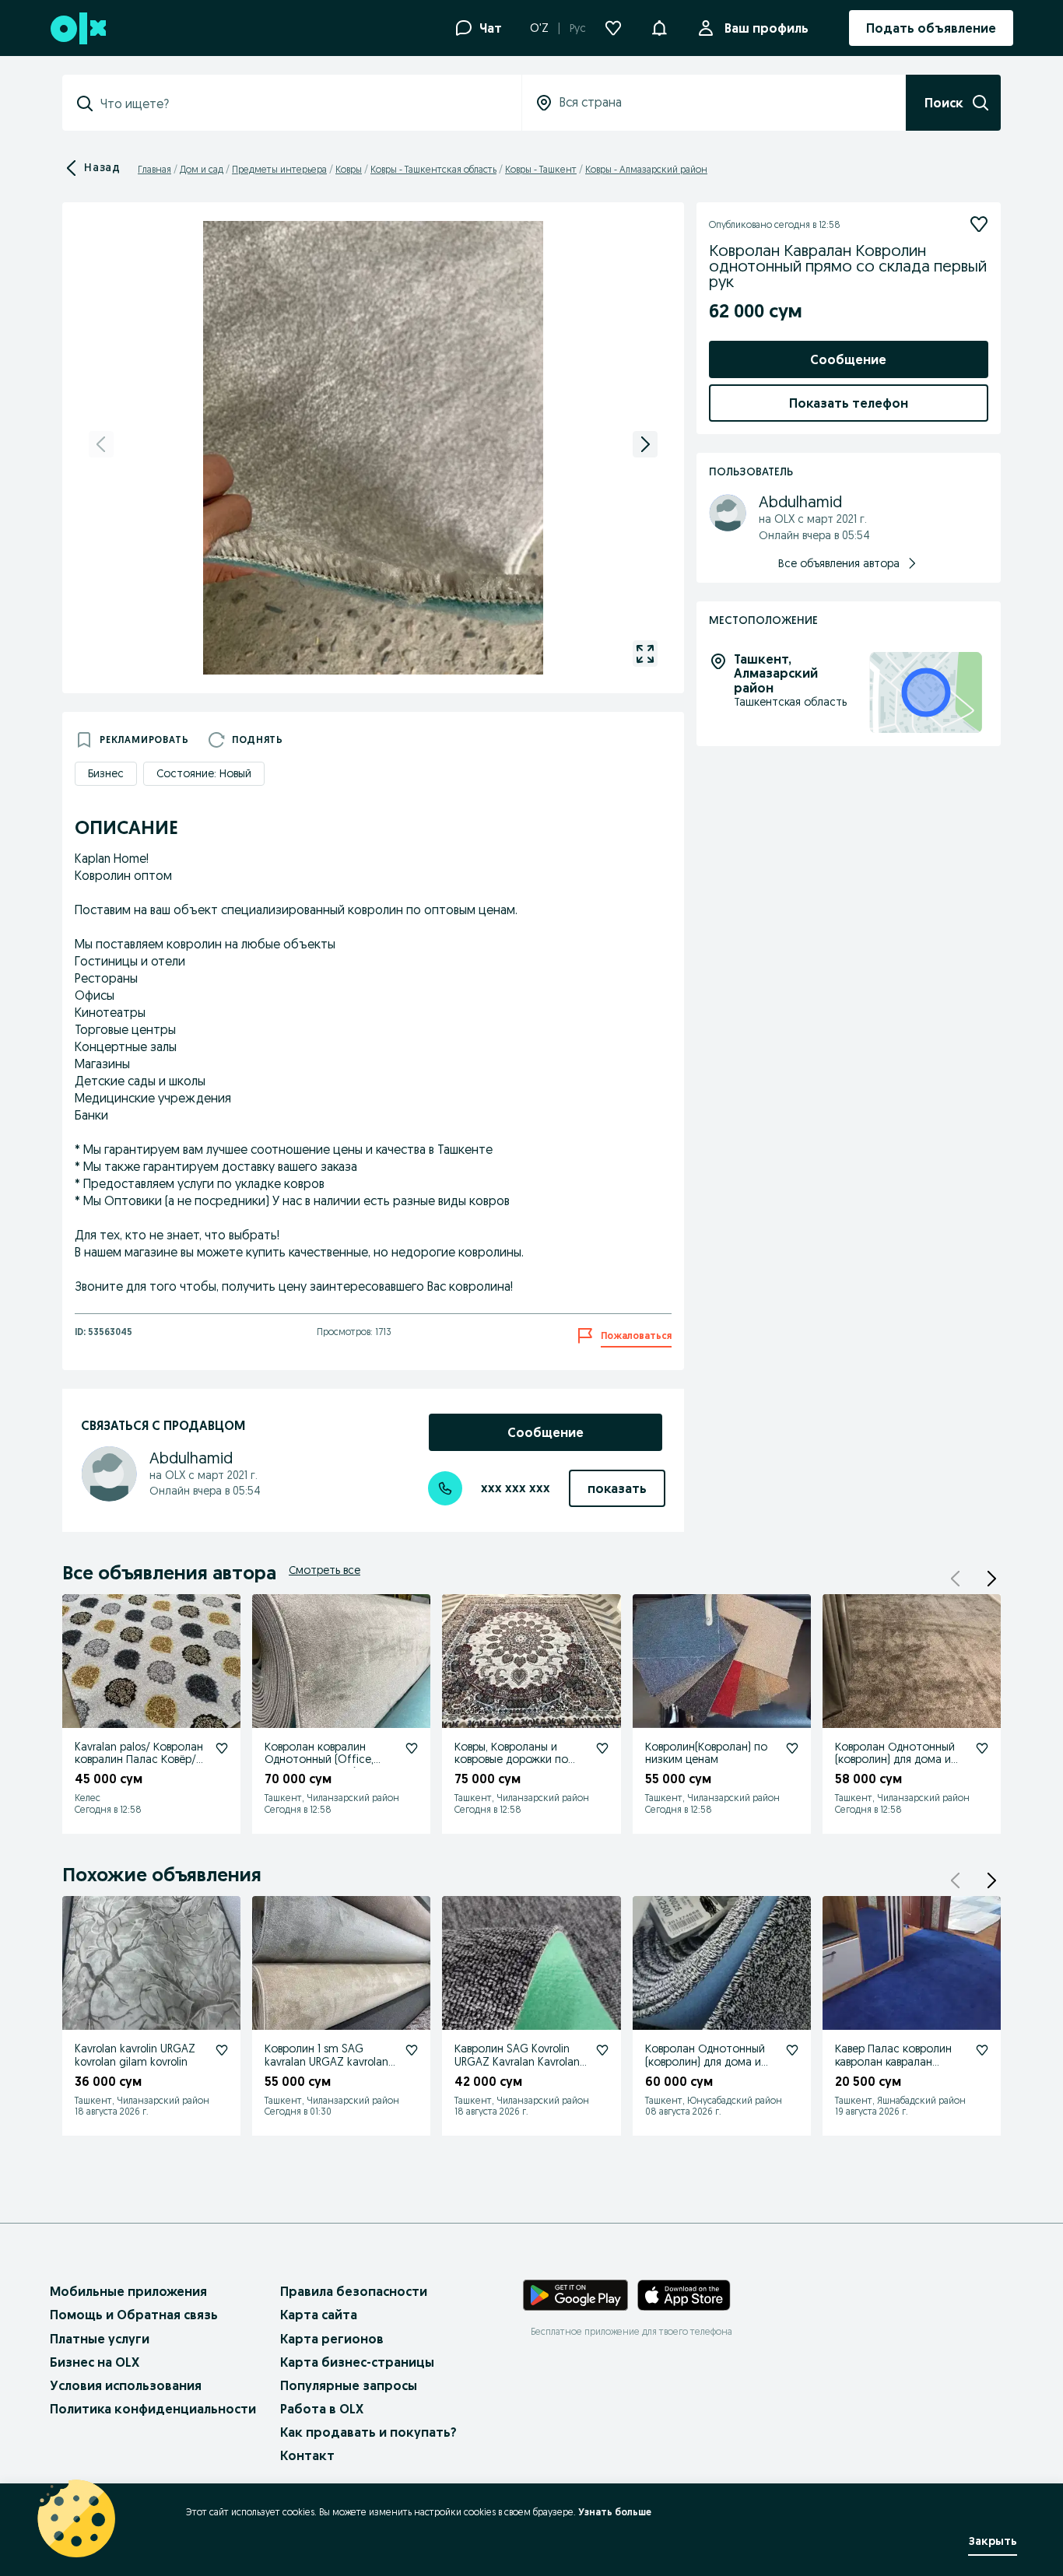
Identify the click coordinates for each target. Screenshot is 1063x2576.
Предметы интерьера (279, 169)
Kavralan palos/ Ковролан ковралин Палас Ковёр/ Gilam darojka (139, 1760)
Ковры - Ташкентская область (433, 169)
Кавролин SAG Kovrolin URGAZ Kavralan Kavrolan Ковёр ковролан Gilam (517, 2062)
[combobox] (301, 103)
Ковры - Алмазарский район (646, 169)
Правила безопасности (354, 2291)
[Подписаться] (979, 224)
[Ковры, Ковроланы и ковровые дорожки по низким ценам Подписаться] (602, 1748)
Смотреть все (325, 1570)
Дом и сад (202, 169)
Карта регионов (332, 2339)
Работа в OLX (322, 2409)
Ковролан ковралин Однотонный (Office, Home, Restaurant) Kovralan (319, 1766)
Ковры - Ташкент (541, 169)
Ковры (349, 169)
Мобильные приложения (128, 2291)
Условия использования (126, 2385)
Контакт (307, 2455)
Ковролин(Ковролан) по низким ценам (706, 1753)
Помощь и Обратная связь (134, 2315)
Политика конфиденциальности (153, 2409)
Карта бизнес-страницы (357, 2362)
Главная (154, 169)
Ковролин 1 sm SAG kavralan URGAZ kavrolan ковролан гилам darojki (326, 2062)
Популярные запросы (349, 2385)
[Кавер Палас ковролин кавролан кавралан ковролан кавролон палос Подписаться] (982, 2050)
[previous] (101, 444)
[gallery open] (645, 654)
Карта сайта (319, 2315)
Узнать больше (615, 2512)
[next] (645, 444)
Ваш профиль (767, 28)
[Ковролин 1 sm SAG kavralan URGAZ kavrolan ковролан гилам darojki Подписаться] (412, 2050)
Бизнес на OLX (95, 2362)
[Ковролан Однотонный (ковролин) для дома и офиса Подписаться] (982, 1748)
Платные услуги (100, 2339)
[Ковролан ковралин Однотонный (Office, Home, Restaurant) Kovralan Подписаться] (412, 1748)
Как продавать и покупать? (368, 2432)
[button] (659, 26)
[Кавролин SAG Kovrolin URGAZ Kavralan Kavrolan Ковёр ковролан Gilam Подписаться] (602, 2050)
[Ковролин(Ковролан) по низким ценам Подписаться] (792, 1748)
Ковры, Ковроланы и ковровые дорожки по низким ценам (511, 1760)
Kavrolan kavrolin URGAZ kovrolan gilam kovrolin (135, 2055)
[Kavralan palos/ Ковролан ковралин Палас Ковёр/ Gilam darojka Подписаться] (222, 1748)
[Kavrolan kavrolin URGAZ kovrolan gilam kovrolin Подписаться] (222, 2050)
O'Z (539, 28)
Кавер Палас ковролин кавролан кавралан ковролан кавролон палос (893, 2068)
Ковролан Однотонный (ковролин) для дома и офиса (895, 1760)
